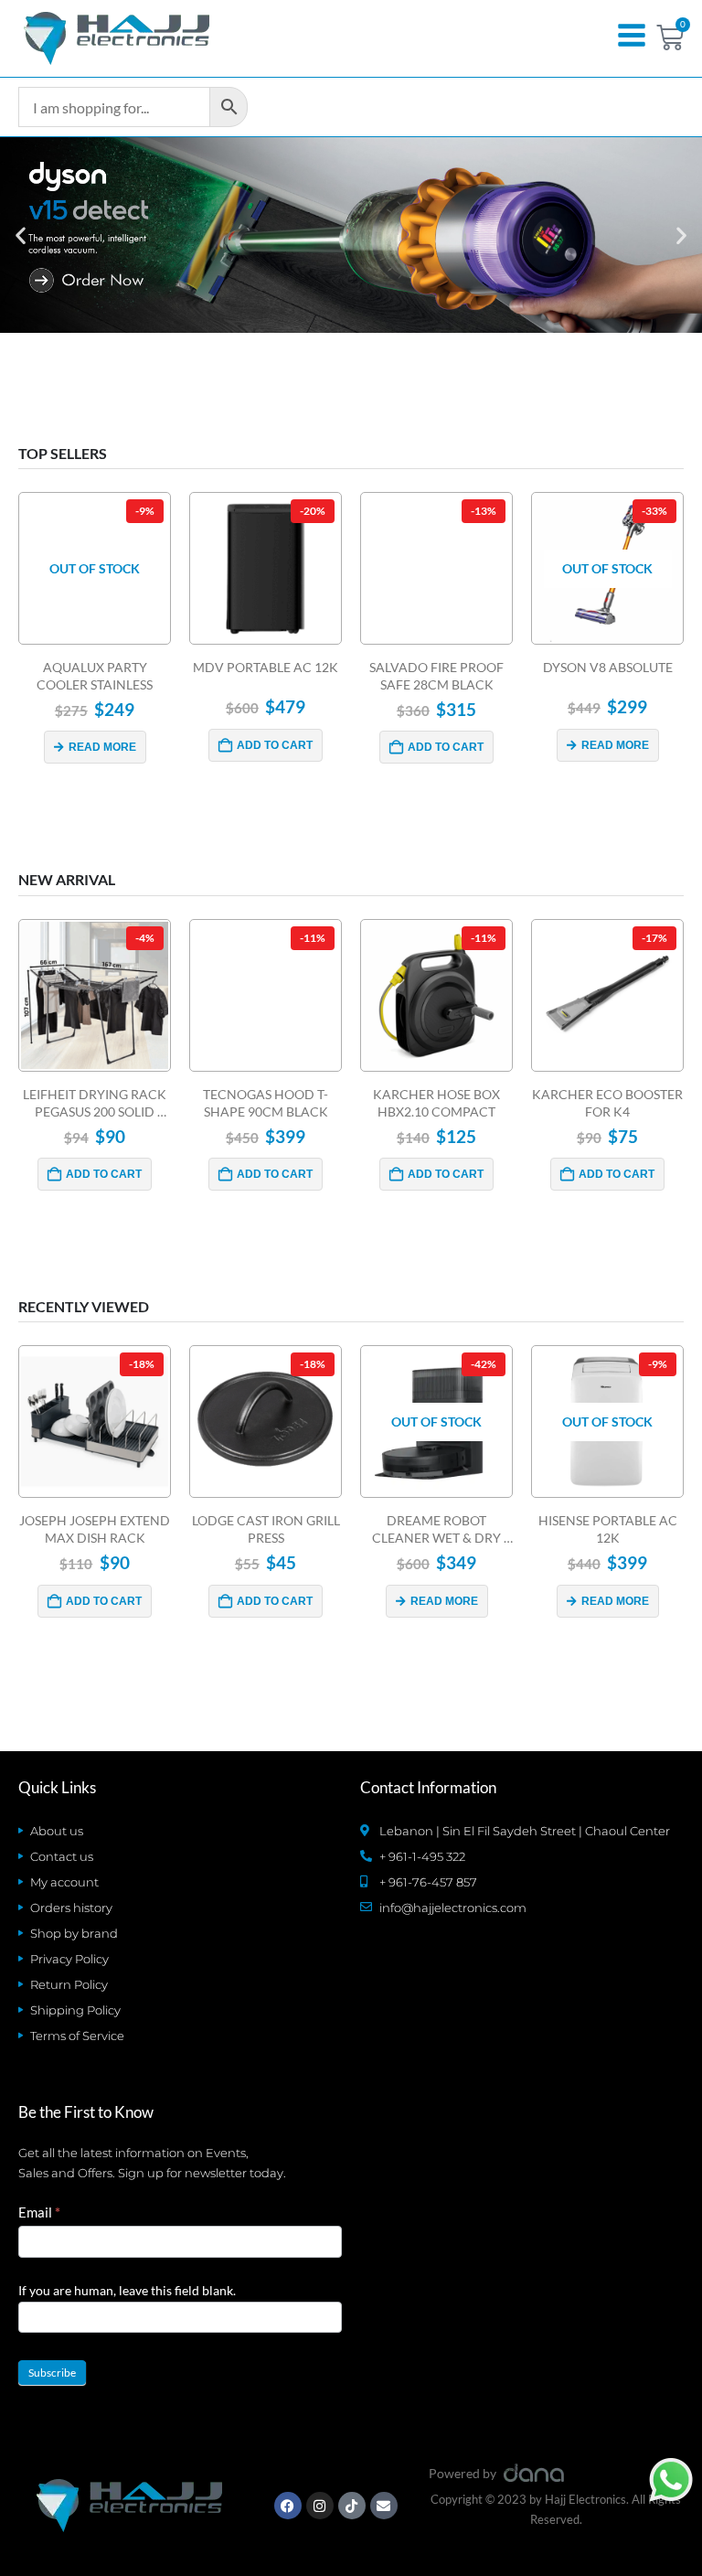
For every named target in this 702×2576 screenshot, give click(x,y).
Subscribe (52, 2373)
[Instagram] (320, 2506)
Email (39, 2212)
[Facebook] (288, 2506)
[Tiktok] (352, 2506)
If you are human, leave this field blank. (127, 2290)
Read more (102, 747)
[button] (21, 235)
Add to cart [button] (275, 745)
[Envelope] (384, 2506)
